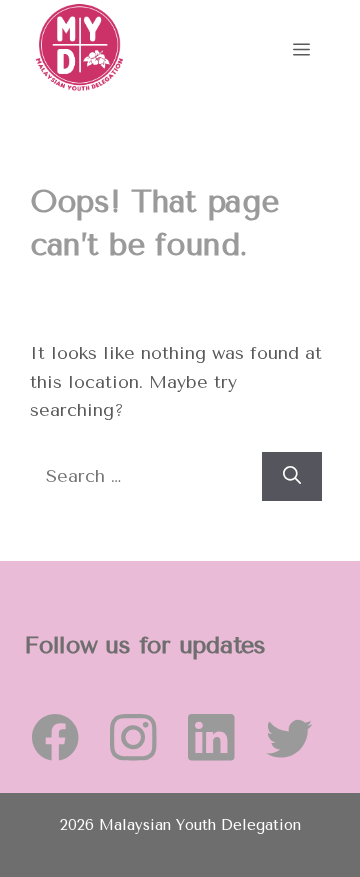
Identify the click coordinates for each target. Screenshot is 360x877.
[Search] (292, 476)
